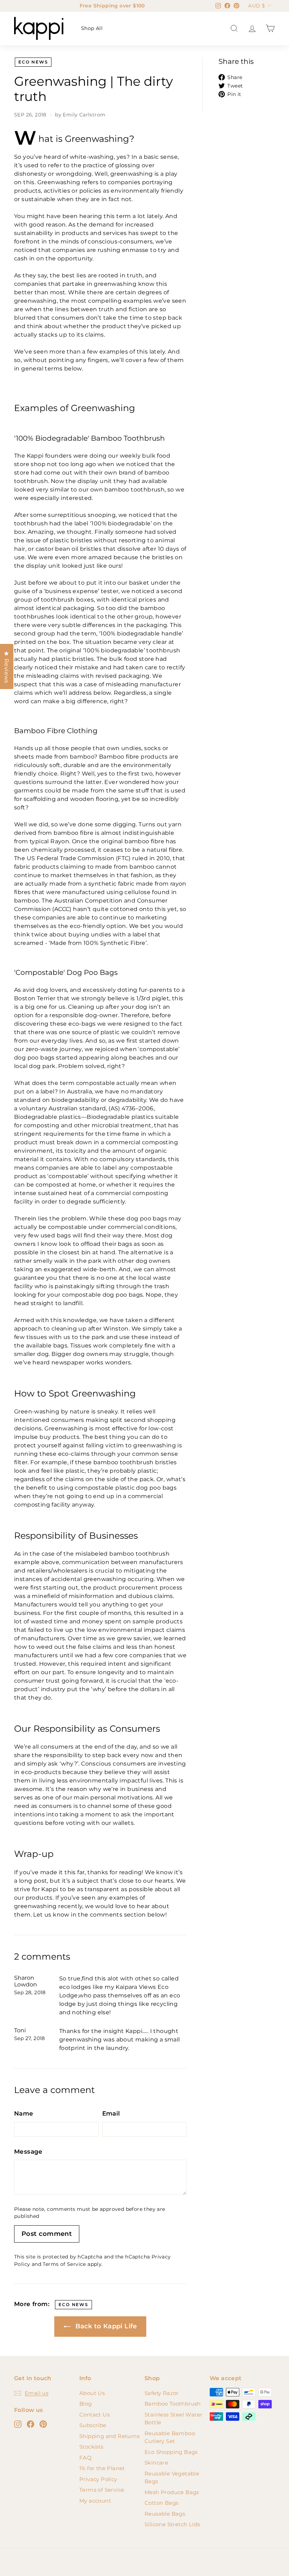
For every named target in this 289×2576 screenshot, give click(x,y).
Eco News (33, 62)
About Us (92, 2393)
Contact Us (94, 2415)
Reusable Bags (165, 2514)
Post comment (47, 2234)
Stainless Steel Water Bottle (173, 2419)
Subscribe (93, 2425)
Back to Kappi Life (105, 2326)
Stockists (91, 2447)
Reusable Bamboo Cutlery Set (170, 2437)
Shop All (92, 28)
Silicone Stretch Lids (172, 2524)
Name (24, 2113)
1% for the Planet (102, 2468)
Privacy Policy (98, 2479)
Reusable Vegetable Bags (172, 2478)
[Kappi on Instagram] (18, 2424)
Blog (86, 2404)
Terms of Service (64, 2264)
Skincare (156, 2463)
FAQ (85, 2458)
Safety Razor (162, 2393)
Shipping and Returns (109, 2436)
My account (95, 2501)
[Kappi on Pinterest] (43, 2424)
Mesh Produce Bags (172, 2492)
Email (111, 2113)
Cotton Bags (161, 2503)
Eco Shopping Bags (171, 2452)
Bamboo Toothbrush (173, 2404)
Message (28, 2152)
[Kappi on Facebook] (30, 2424)
